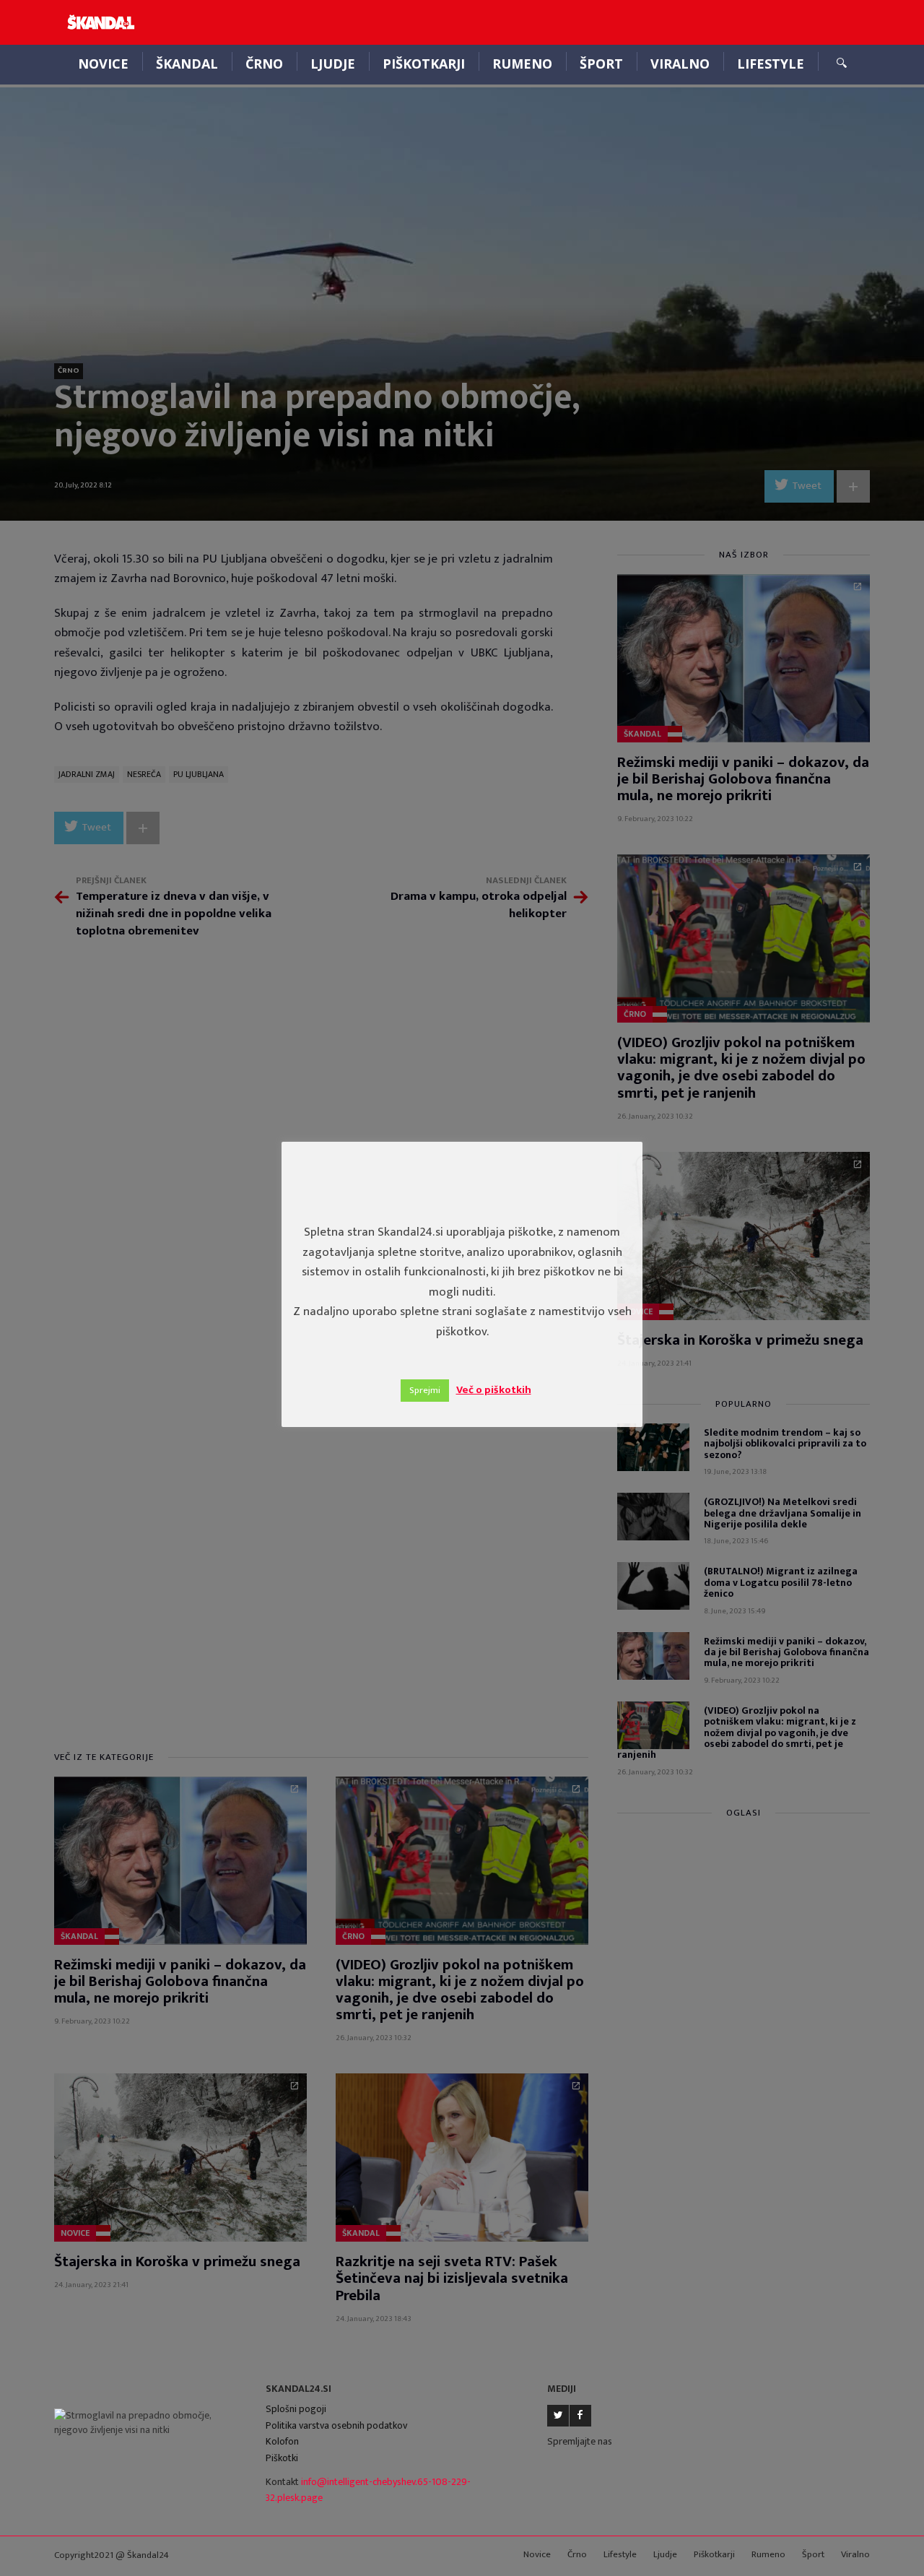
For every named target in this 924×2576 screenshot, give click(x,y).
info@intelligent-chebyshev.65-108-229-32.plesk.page (368, 2490)
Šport (601, 64)
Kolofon (282, 2441)
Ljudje (333, 64)
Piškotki (282, 2458)
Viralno (680, 64)
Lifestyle (771, 64)
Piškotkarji (424, 64)
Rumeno (522, 64)
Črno (264, 64)
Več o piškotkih (494, 1390)
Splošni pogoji (296, 2409)
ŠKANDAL (187, 64)
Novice (103, 64)
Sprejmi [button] (425, 1390)
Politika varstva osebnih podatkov (336, 2425)
